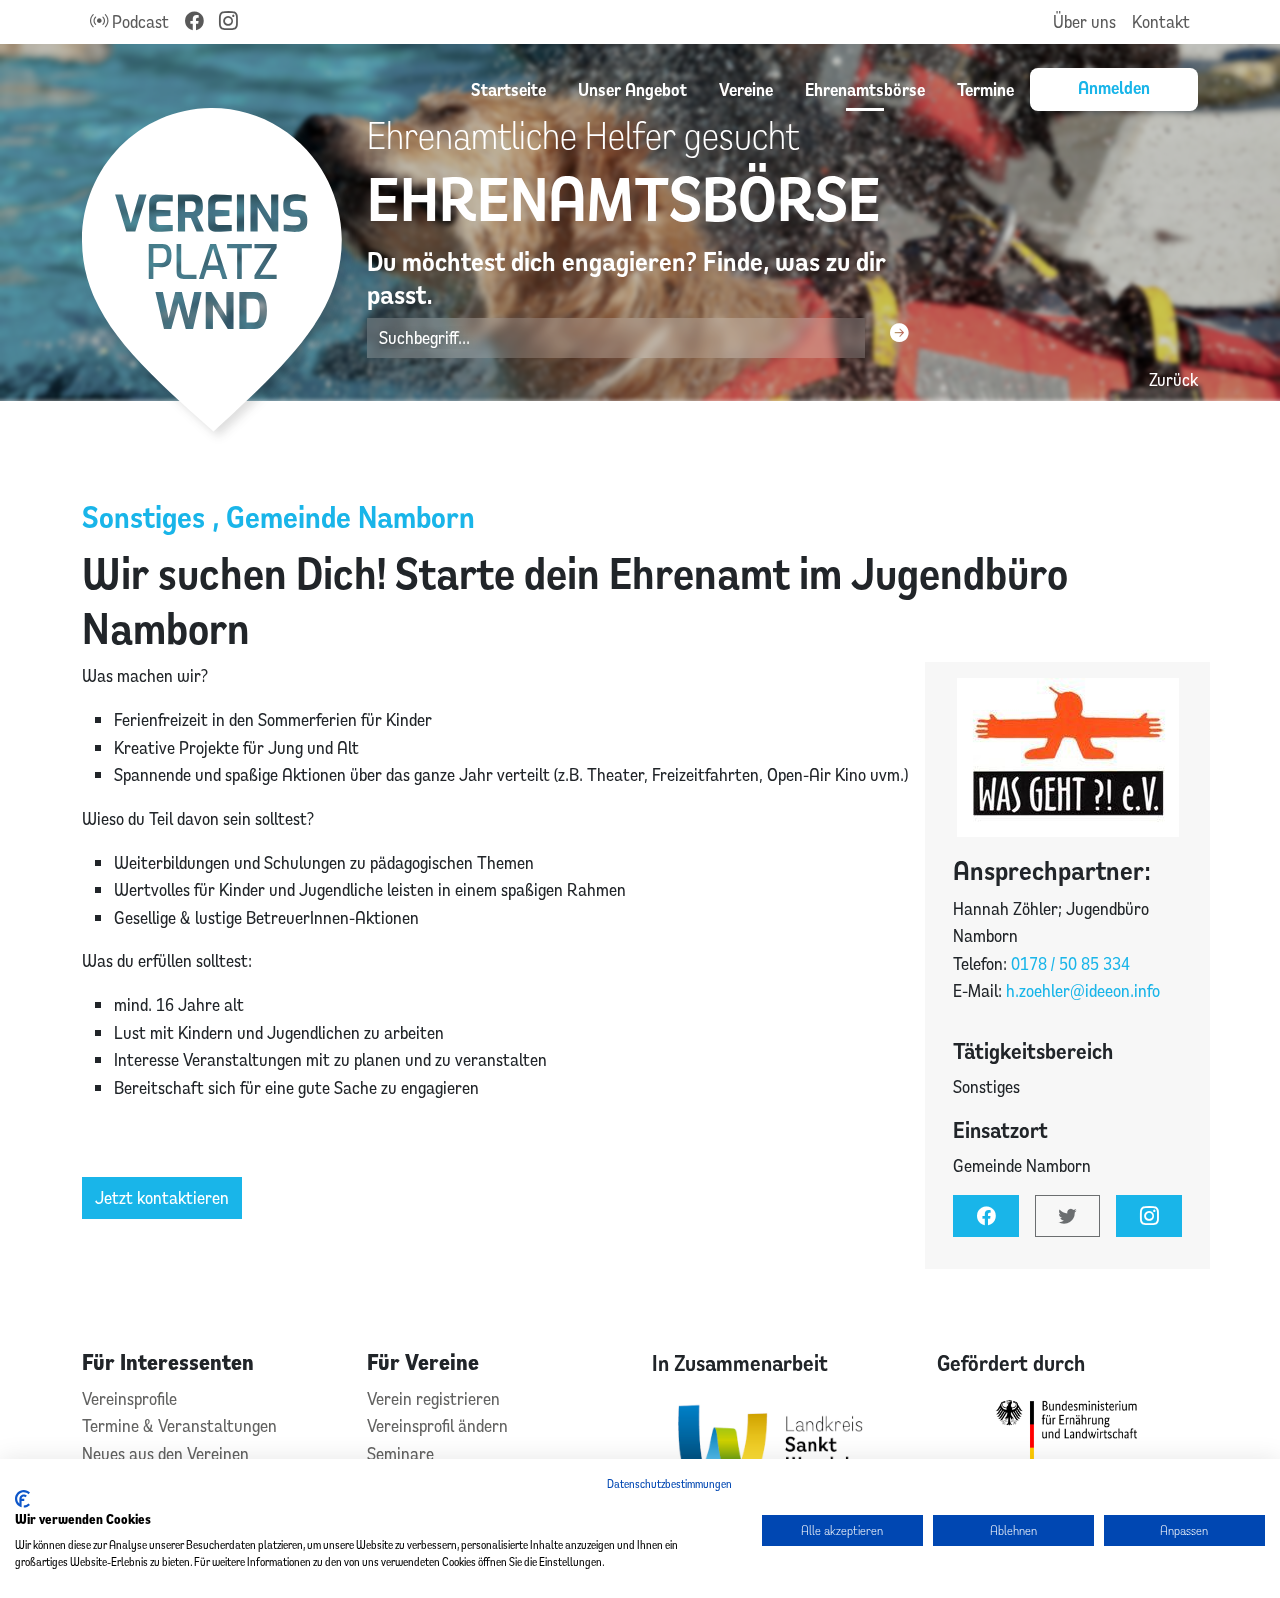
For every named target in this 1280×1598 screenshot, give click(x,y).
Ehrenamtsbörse (865, 89)
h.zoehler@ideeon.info (1083, 990)
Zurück (1173, 379)
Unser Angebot (632, 89)
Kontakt (1161, 21)
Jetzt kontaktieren (162, 1197)
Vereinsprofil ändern (437, 1425)
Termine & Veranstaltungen (179, 1425)
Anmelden (1114, 87)
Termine (985, 89)
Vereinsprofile (129, 1398)
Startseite (508, 89)
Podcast (138, 21)
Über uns (1084, 21)
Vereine (746, 89)
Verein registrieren (433, 1398)
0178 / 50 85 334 (1070, 963)
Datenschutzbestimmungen (669, 1483)
